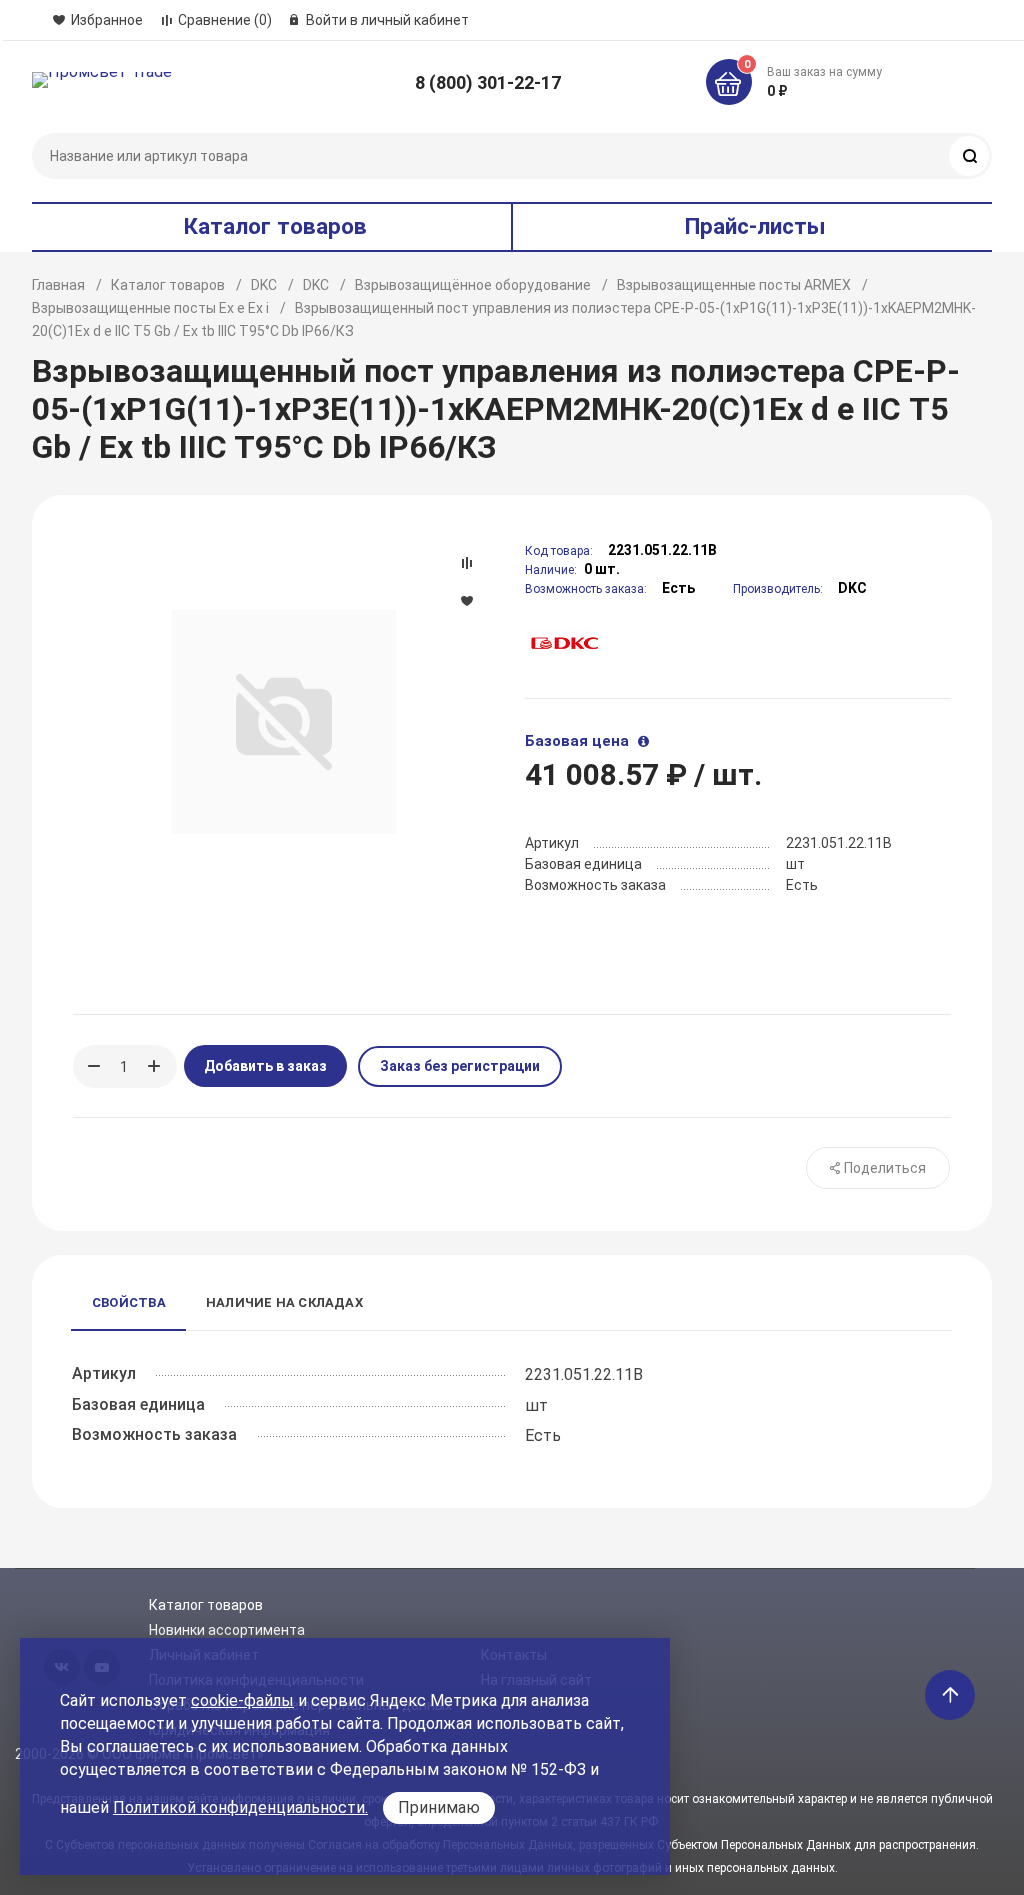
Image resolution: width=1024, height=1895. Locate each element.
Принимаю (439, 1807)
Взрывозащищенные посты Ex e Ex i (150, 308)
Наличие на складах (284, 1302)
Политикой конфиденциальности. (240, 1807)
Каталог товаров (168, 285)
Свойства (129, 1302)
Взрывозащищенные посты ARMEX (734, 285)
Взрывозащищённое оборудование (473, 285)
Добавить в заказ (265, 1066)
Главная (58, 285)
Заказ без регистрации (460, 1066)
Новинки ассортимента (227, 1630)
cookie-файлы (242, 1700)
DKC (264, 285)
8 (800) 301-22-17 (488, 82)
